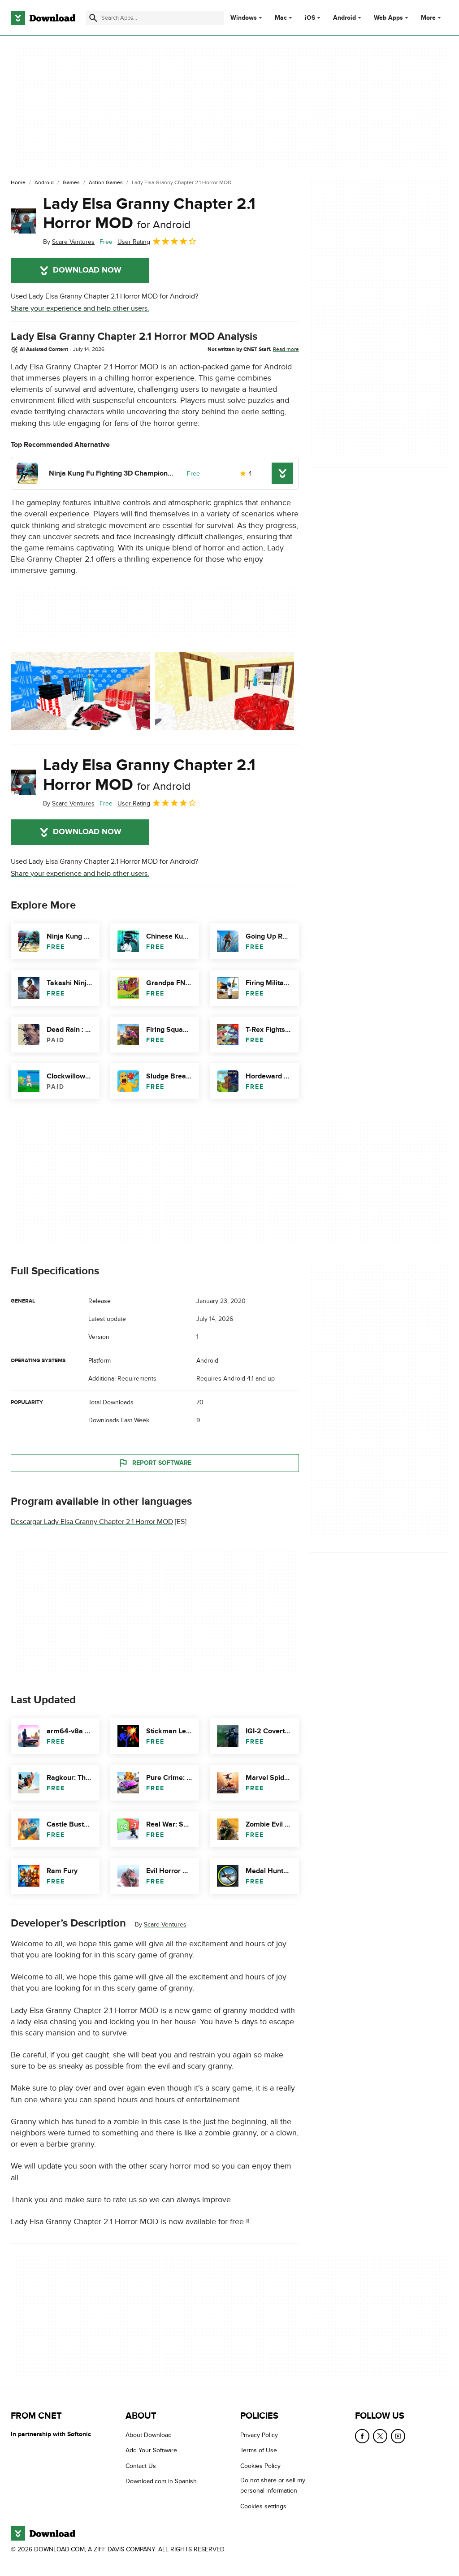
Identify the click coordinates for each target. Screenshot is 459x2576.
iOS (310, 18)
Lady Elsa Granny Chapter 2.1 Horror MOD (149, 214)
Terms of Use (259, 2450)
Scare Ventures (165, 1925)
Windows (244, 18)
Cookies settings (263, 2506)
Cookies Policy (260, 2466)
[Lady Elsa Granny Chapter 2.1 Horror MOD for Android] (23, 221)
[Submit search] (93, 18)
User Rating (134, 242)
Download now (87, 270)
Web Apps (388, 18)
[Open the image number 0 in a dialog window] (80, 691)
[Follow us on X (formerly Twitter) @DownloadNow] (380, 2436)
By (69, 242)
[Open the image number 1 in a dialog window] (225, 691)
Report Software (162, 1463)
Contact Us (141, 2466)
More (428, 18)
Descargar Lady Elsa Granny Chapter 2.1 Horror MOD (92, 1522)
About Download (149, 2435)
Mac (281, 18)
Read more (286, 349)
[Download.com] (43, 18)
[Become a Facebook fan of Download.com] (362, 2436)
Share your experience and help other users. (80, 308)
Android (344, 18)
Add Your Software (151, 2450)
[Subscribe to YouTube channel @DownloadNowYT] (398, 2436)
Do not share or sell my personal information (273, 2485)
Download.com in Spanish (161, 2481)
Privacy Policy (259, 2435)
